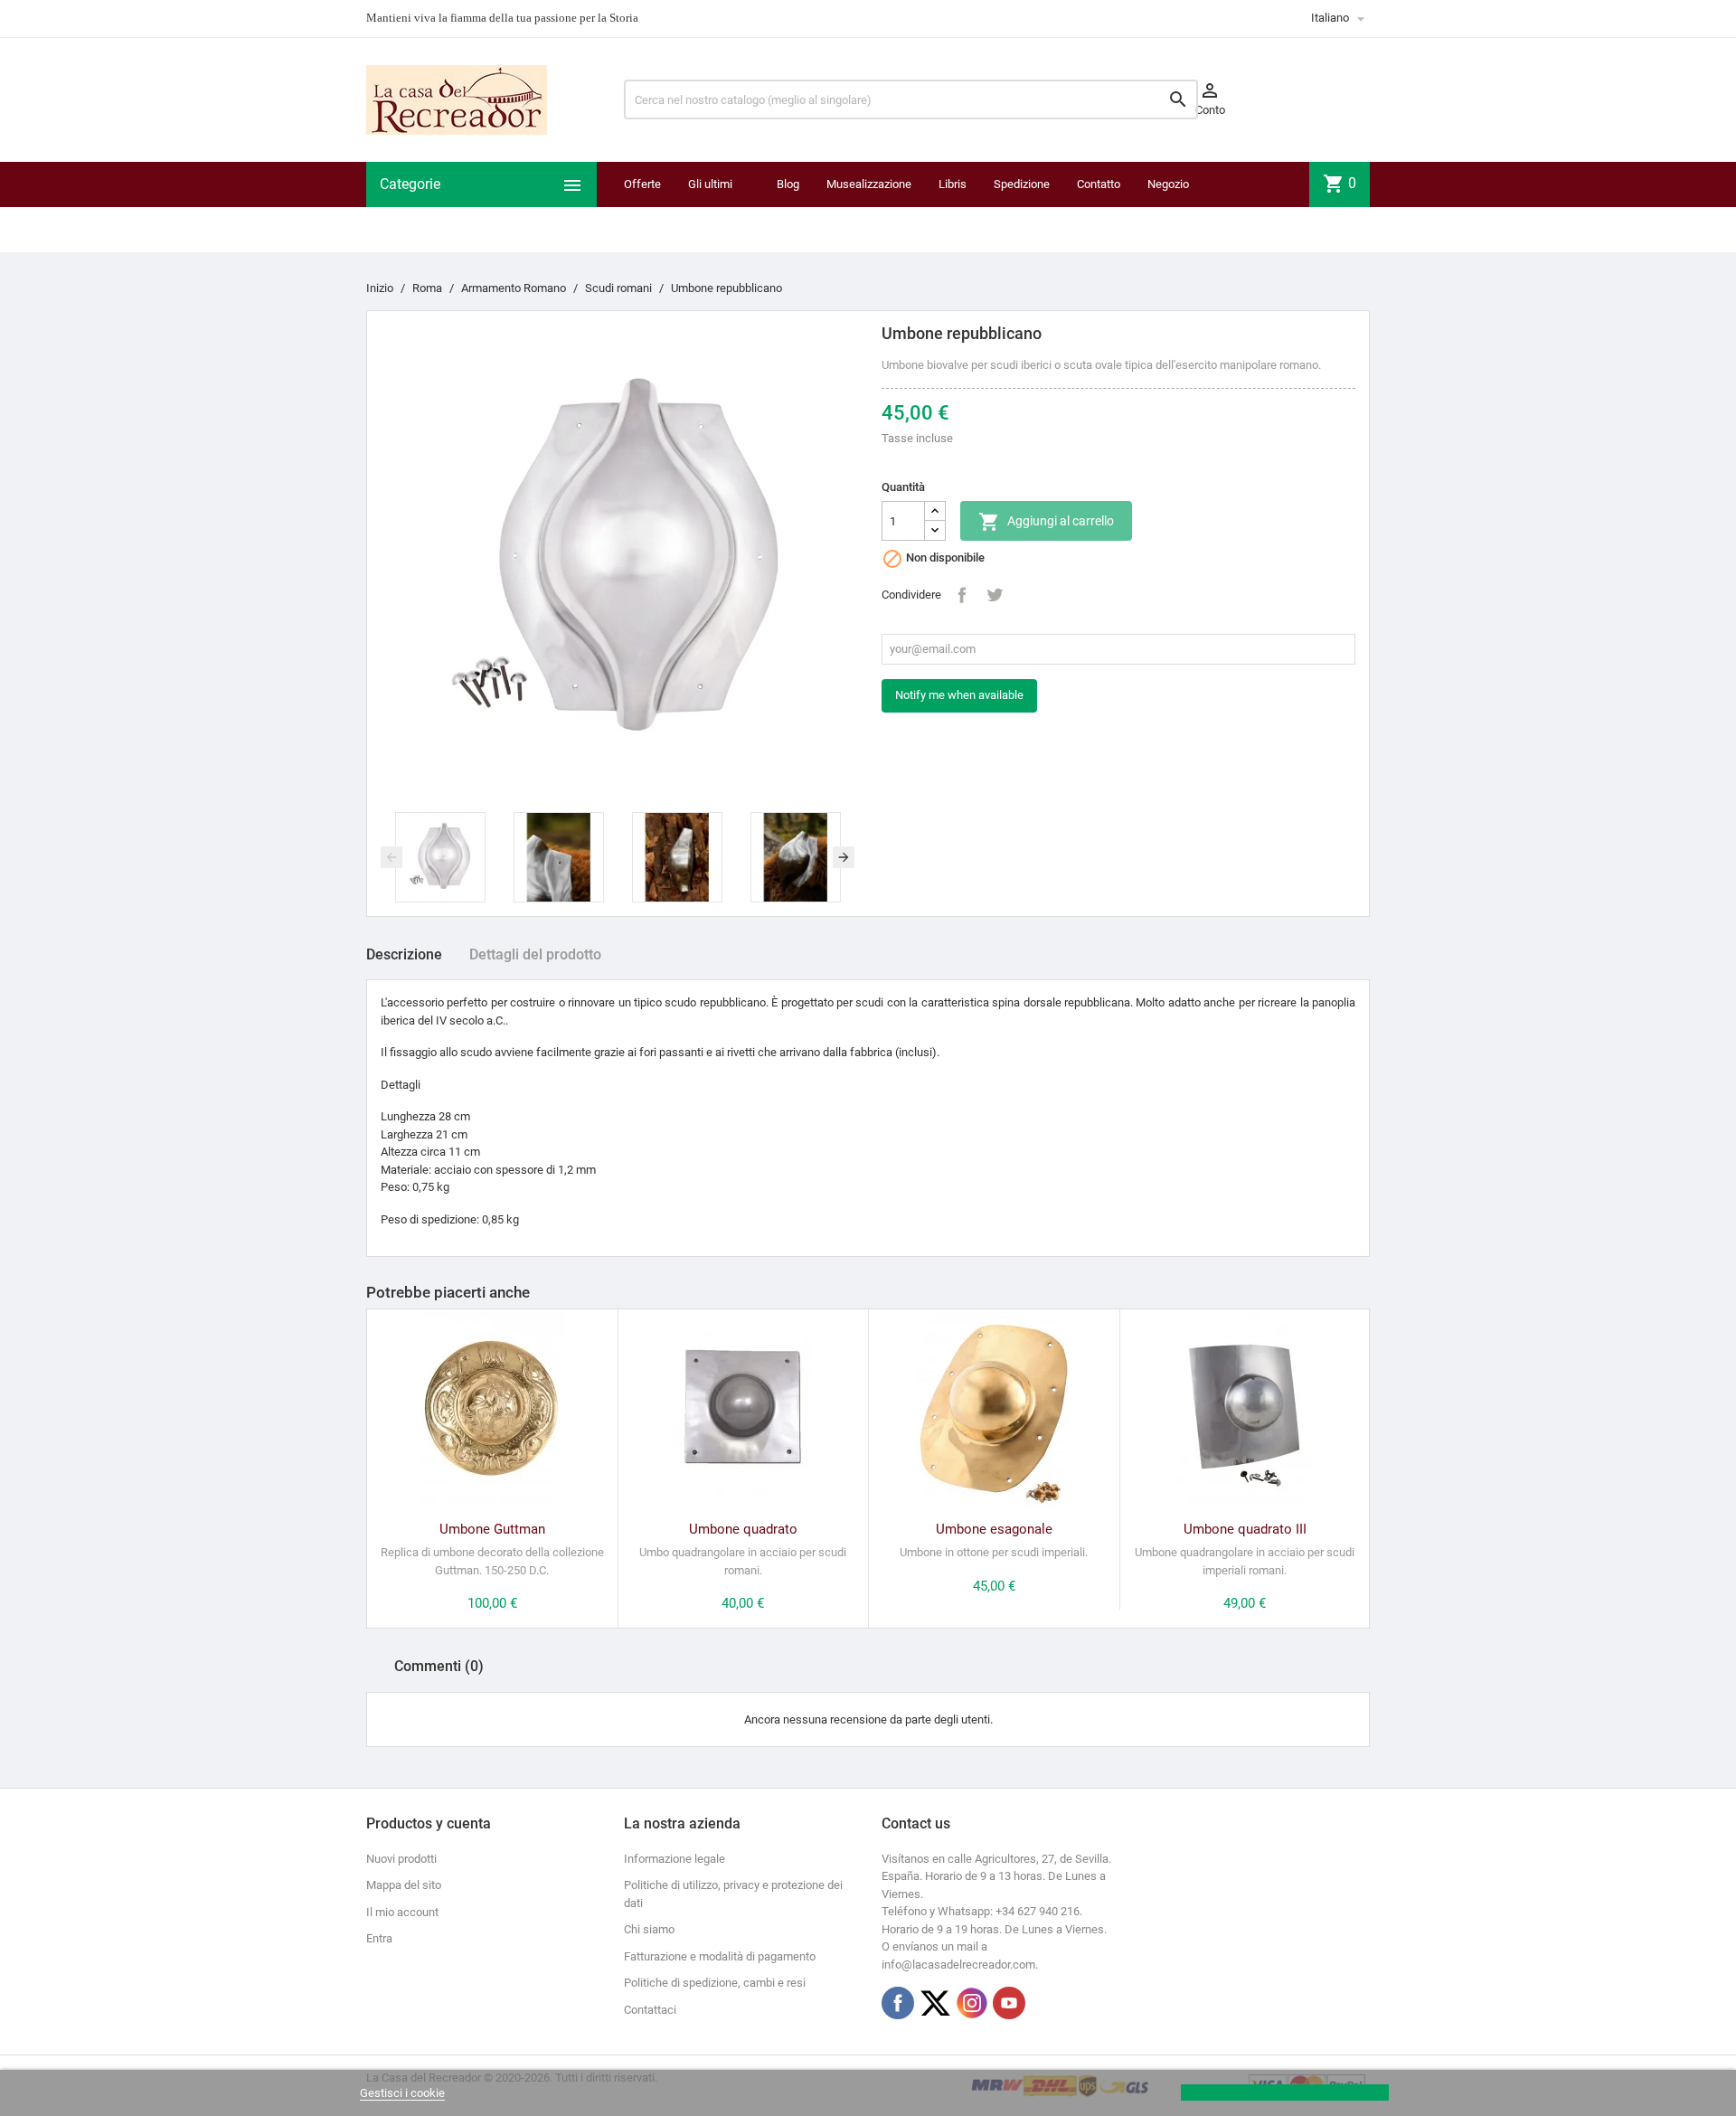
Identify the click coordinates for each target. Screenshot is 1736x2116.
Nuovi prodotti (401, 1859)
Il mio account (402, 1912)
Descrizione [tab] (404, 954)
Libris (953, 184)
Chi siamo (649, 1929)
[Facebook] (898, 2003)
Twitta (995, 595)
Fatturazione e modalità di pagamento (720, 1956)
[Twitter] (935, 2003)
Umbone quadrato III (1245, 1529)
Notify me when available (959, 695)
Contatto (1099, 184)
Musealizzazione (869, 184)
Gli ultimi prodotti (710, 207)
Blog (788, 184)
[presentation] (392, 857)
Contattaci (650, 2010)
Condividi (962, 595)
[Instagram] (972, 2003)
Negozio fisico (1168, 207)
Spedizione (1022, 184)
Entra (379, 1938)
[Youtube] (1009, 2003)
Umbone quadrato (743, 1529)
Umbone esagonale (994, 1529)
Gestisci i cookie (402, 2093)
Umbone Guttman (492, 1529)
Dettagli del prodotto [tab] (535, 954)
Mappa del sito (404, 1885)
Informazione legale (675, 1859)
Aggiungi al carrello (1046, 522)
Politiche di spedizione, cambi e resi (715, 1983)
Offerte (642, 184)
